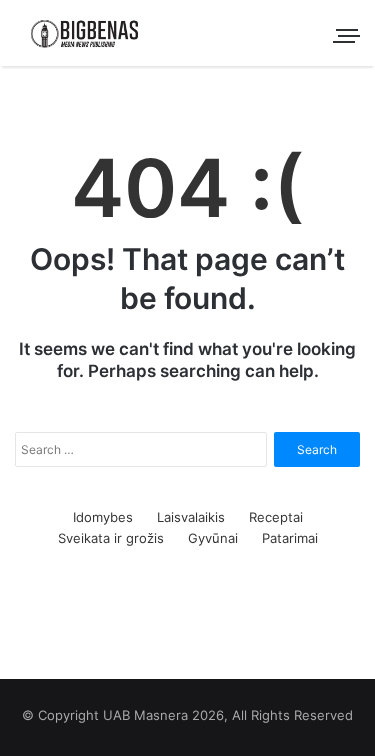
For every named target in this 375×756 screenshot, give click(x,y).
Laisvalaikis (191, 517)
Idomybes (103, 517)
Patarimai (290, 538)
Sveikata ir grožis (111, 538)
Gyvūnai (213, 538)
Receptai (276, 517)
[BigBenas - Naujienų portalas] (85, 33)
